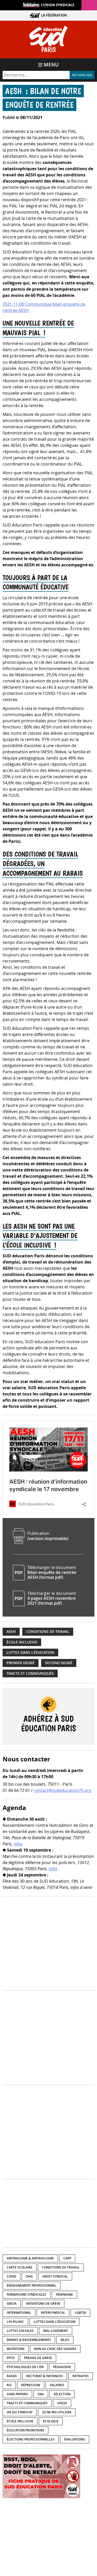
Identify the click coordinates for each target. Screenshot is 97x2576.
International (19, 2313)
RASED (12, 2376)
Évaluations (75, 2439)
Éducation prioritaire (25, 2430)
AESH (11, 1632)
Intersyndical (53, 2313)
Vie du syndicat (20, 2412)
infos (18, 1844)
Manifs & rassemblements (29, 2340)
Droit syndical (55, 2276)
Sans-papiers (17, 2394)
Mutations (16, 2349)
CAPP (67, 2258)
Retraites (81, 2376)
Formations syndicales (27, 2295)
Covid (12, 2276)
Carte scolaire (20, 2267)
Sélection (62, 2394)
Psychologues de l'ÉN (25, 2367)
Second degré (59, 1663)
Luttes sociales (20, 2331)
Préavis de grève (38, 2358)
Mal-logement (56, 2331)
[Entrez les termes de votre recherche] (36, 75)
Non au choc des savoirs (55, 2349)
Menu (51, 65)
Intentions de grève (43, 2304)
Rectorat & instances (45, 2376)
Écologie (51, 2421)
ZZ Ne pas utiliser (57, 2412)
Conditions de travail (48, 1632)
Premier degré (21, 1663)
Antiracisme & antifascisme (30, 2258)
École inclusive (22, 1642)
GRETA (12, 2304)
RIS (9, 2385)
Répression (31, 2385)
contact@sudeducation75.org (62, 1790)
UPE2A (62, 2403)
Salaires (57, 2385)
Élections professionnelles (31, 2439)
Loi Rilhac (15, 2322)
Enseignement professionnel (32, 2285)
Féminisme (64, 2295)
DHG (29, 2276)
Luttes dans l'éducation (30, 1653)
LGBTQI (80, 2313)
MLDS (65, 2340)
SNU (41, 2394)
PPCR (11, 2358)
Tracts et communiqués (30, 1673)
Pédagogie (62, 2367)
